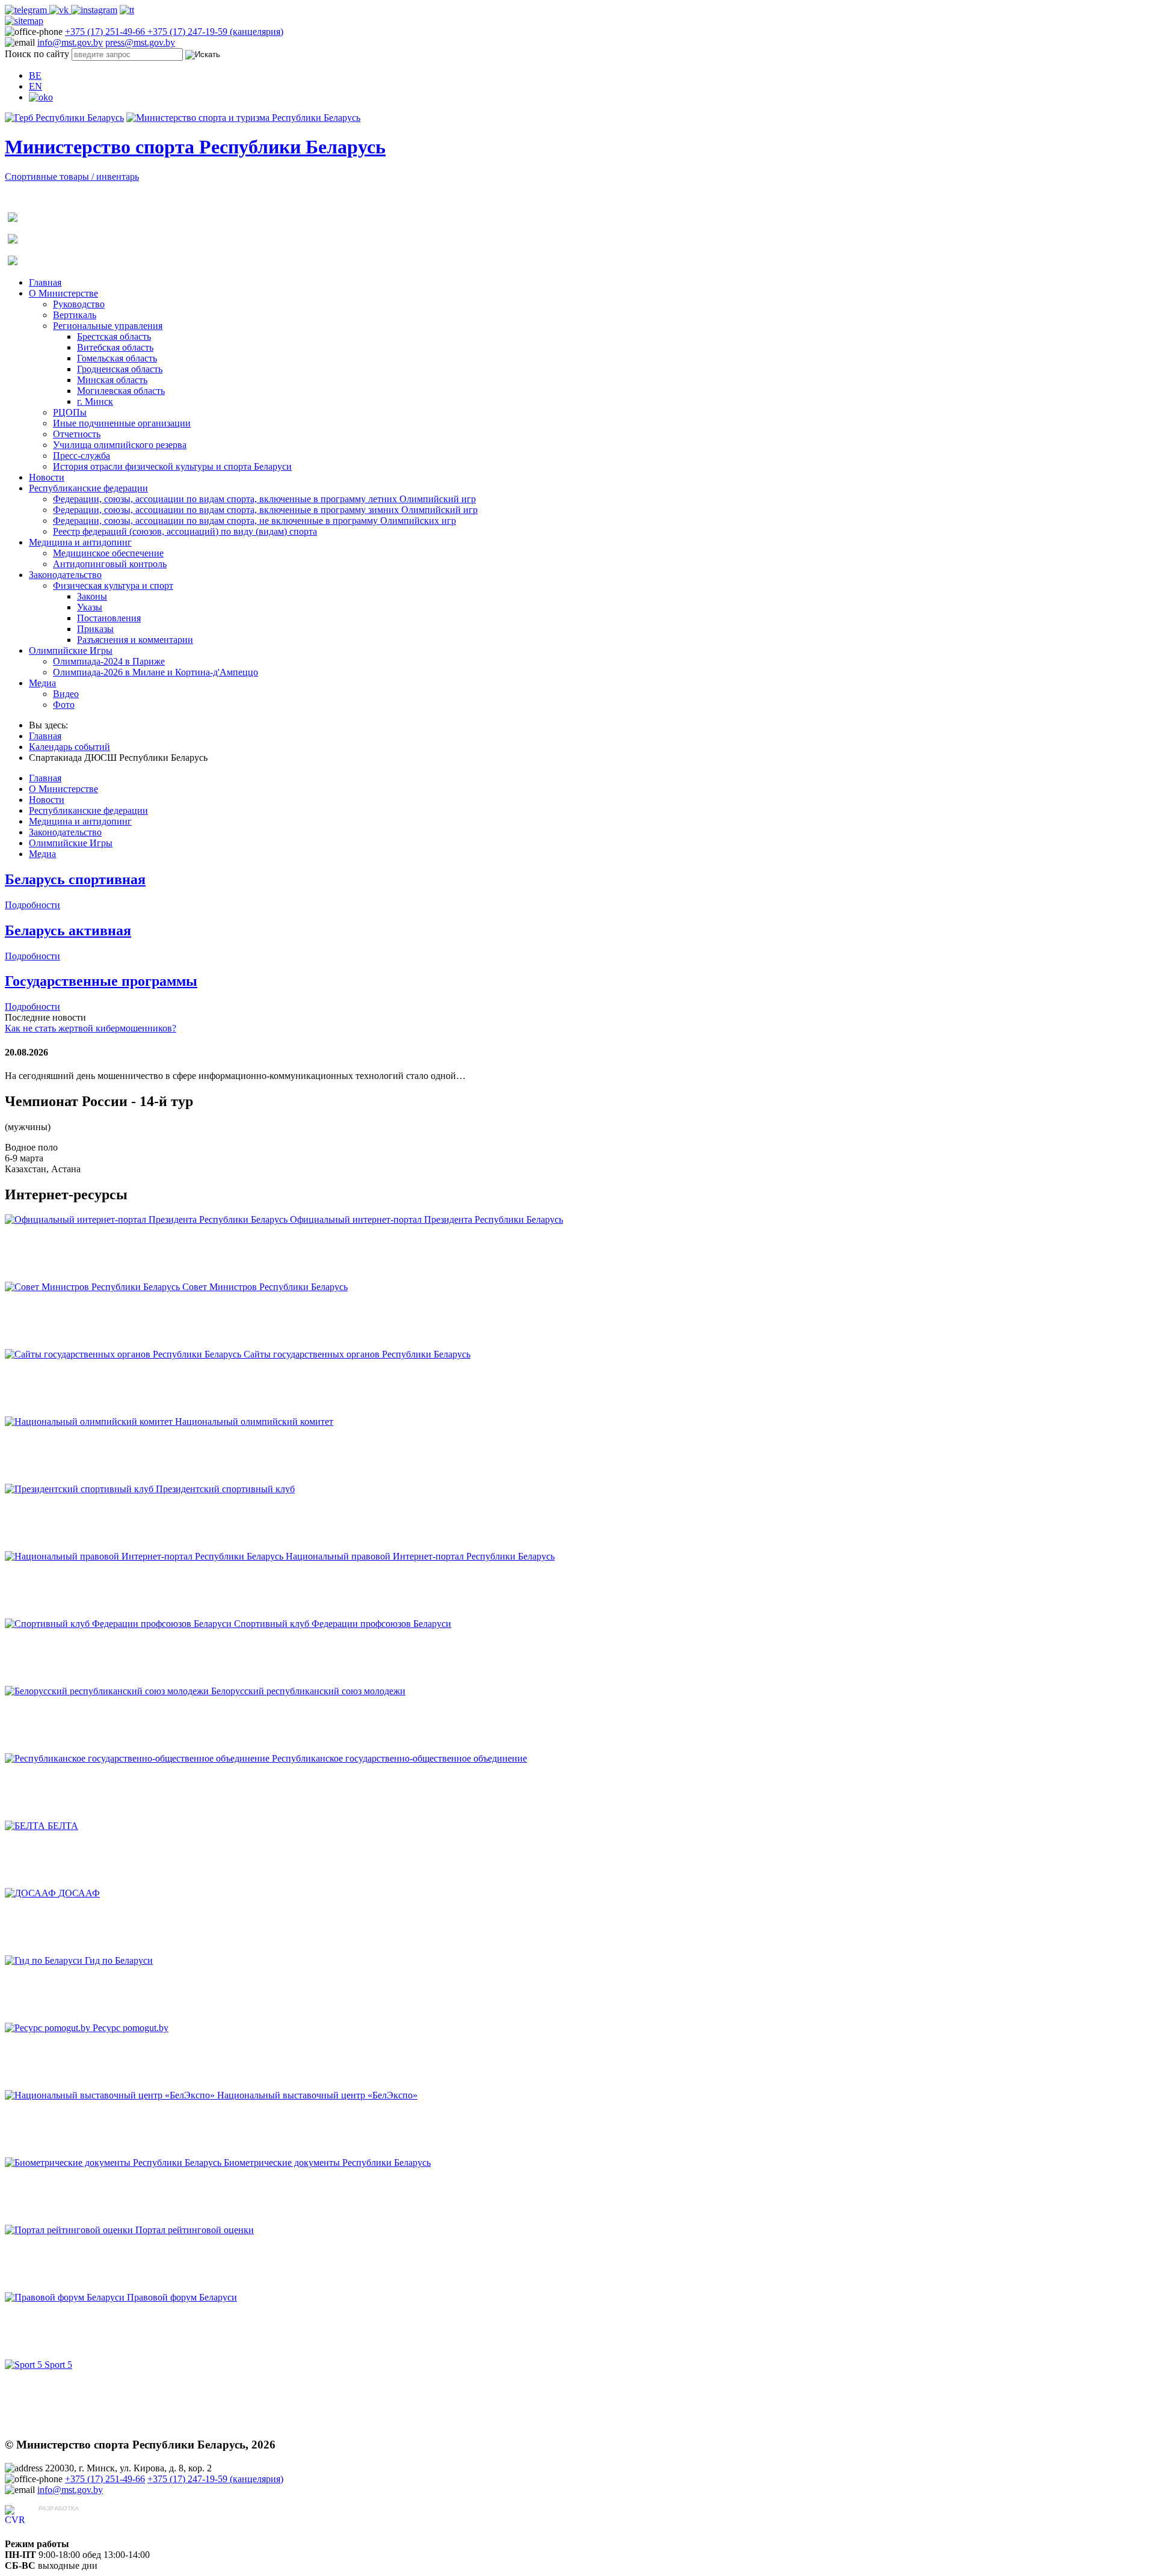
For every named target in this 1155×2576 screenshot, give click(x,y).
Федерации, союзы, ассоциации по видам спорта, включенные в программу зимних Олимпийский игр (265, 510)
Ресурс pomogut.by (131, 2028)
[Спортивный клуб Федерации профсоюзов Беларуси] (119, 1624)
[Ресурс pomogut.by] (49, 2028)
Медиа (42, 683)
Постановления (109, 618)
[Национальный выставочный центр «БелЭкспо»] (111, 2095)
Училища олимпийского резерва (120, 445)
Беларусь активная (68, 930)
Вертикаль (75, 315)
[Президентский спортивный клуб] (80, 1489)
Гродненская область (120, 369)
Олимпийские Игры (71, 650)
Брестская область (114, 337)
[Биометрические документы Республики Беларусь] (114, 2163)
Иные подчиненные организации (122, 423)
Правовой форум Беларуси (182, 2297)
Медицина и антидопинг (80, 542)
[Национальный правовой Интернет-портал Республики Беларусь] (145, 1556)
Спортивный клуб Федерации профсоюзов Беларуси (343, 1624)
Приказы (95, 629)
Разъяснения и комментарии (135, 640)
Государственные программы (101, 981)
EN (35, 86)
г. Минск (95, 401)
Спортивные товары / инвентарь (72, 177)
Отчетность (77, 434)
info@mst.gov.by (70, 42)
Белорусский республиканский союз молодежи (308, 1691)
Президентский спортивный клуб (225, 1489)
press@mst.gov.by (140, 42)
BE (35, 75)
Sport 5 (58, 2365)
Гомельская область (117, 358)
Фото (64, 705)
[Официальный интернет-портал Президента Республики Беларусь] (147, 1219)
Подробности (32, 905)
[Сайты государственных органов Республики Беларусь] (124, 1354)
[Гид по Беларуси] (45, 1960)
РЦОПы (70, 412)
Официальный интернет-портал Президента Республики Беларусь (427, 1219)
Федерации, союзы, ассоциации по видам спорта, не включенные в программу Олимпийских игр (254, 521)
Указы (90, 607)
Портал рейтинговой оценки (195, 2230)
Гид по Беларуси (119, 1960)
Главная (45, 282)
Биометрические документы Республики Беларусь (327, 2163)
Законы (92, 596)
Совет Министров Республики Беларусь (265, 1287)
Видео (66, 694)
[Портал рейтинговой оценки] (70, 2230)
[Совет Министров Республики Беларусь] (94, 1287)
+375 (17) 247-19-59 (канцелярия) (215, 32)
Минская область (112, 380)
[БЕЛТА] (26, 1826)
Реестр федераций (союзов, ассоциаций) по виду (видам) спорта (185, 531)
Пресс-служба (82, 456)
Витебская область (115, 347)
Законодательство (65, 575)
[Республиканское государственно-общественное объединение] (138, 1758)
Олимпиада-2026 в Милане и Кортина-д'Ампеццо (156, 672)
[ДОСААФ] (32, 1893)
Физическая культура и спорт (113, 586)
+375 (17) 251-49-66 (106, 32)
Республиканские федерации (88, 488)
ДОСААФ (79, 1893)
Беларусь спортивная (75, 879)
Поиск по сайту (37, 54)
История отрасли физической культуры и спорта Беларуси (172, 466)
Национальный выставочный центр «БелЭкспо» (317, 2095)
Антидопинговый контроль (110, 564)
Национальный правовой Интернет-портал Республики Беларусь (420, 1556)
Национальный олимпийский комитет (254, 1422)
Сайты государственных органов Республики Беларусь (357, 1354)
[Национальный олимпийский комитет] (90, 1422)
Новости (47, 477)
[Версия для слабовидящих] (41, 97)
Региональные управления (108, 326)
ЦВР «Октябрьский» (81, 2520)
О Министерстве (63, 293)
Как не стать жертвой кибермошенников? (91, 1028)
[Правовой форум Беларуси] (66, 2297)
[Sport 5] (25, 2365)
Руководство (79, 304)
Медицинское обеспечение (108, 553)
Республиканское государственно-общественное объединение (399, 1758)
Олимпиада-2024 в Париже (109, 661)
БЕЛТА (63, 1826)
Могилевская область (121, 391)
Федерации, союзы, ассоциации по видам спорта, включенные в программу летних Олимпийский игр (264, 499)
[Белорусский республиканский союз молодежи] (108, 1691)
